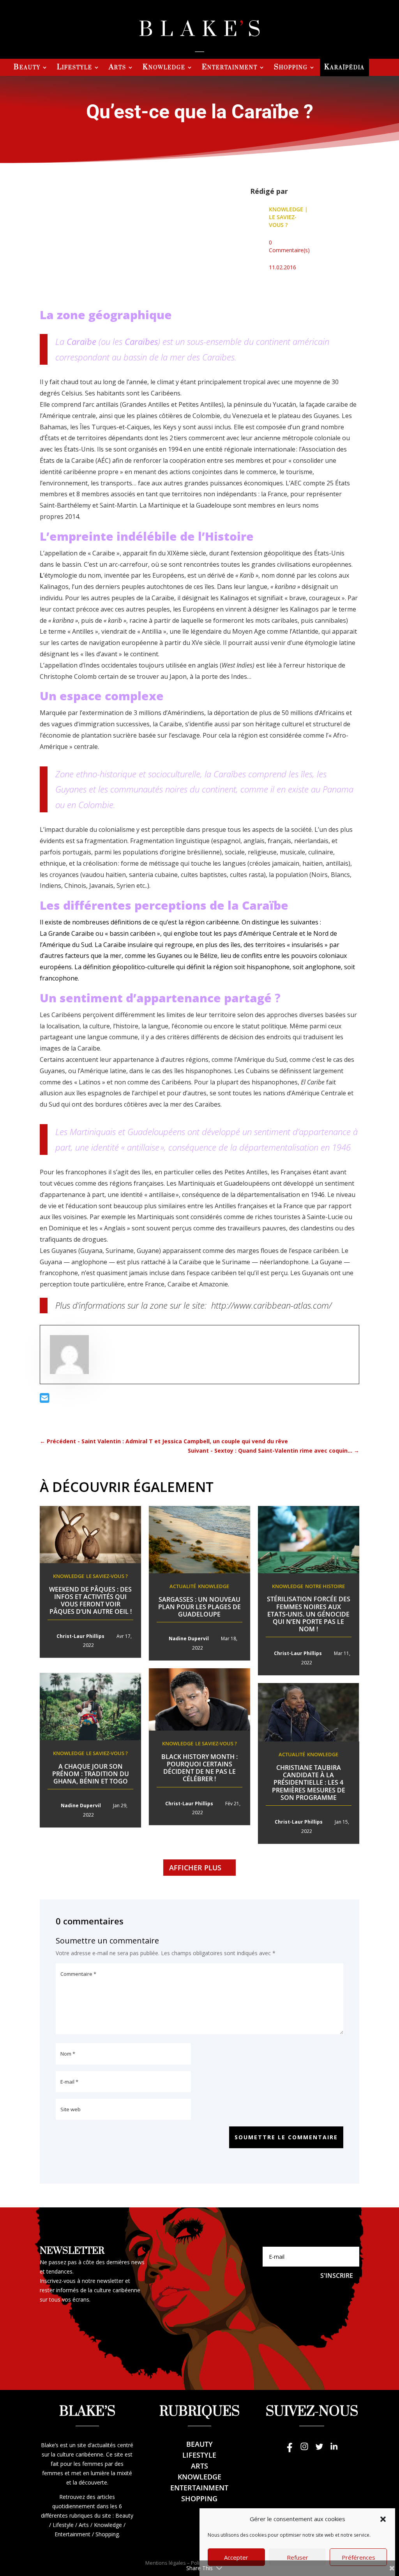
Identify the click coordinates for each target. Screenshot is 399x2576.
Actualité (183, 1586)
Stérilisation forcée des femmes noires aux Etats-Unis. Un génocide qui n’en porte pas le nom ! (309, 1614)
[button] (383, 2519)
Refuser (297, 2557)
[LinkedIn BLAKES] (334, 2450)
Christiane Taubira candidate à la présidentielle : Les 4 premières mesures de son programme (309, 1783)
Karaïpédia (344, 68)
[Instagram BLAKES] (304, 2450)
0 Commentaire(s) (289, 246)
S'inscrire (337, 2276)
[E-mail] (45, 1400)
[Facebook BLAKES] (290, 2450)
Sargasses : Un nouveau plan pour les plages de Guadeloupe (199, 1607)
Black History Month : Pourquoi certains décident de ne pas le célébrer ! (199, 1768)
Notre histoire (325, 1586)
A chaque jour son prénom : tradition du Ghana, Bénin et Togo (91, 1774)
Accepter (236, 2557)
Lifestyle (75, 68)
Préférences (358, 2557)
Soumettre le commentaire (286, 2137)
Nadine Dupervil (189, 1639)
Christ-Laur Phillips (80, 1636)
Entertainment (230, 68)
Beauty (27, 68)
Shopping (291, 68)
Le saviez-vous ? (283, 221)
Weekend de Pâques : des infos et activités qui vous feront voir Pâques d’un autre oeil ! (90, 1601)
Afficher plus (195, 1868)
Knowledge (164, 68)
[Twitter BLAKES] (319, 2450)
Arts (117, 68)
